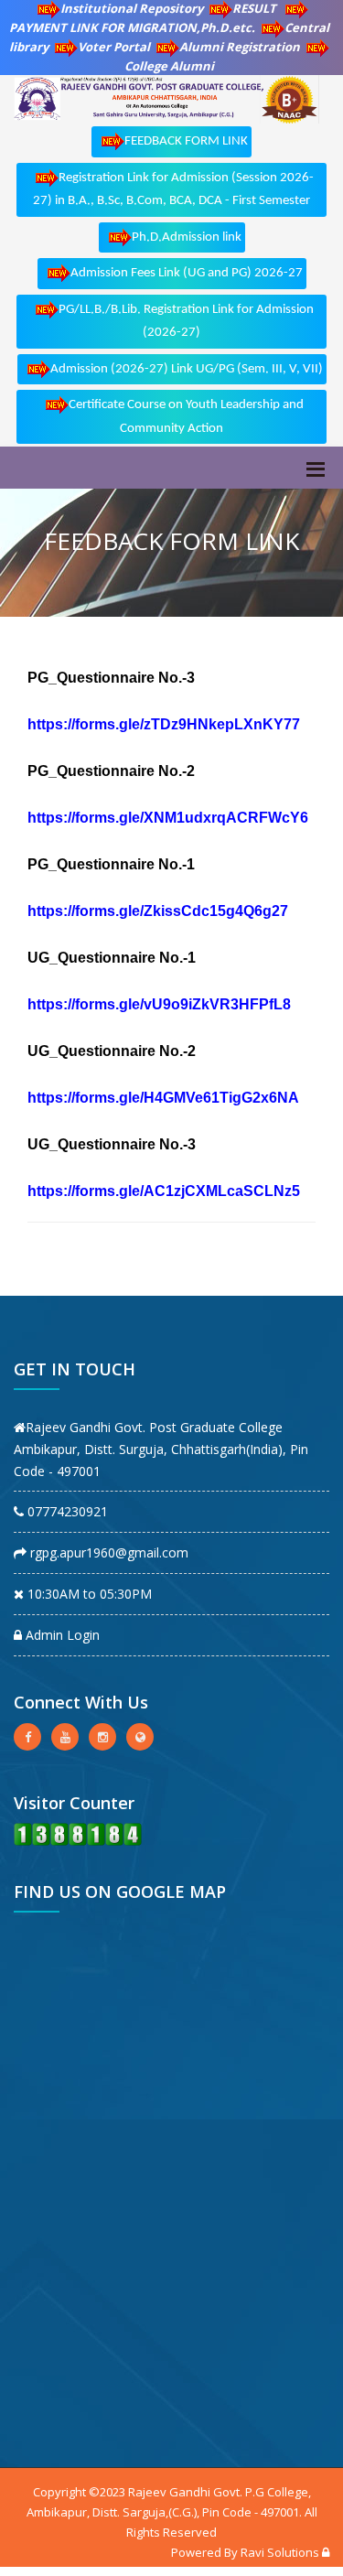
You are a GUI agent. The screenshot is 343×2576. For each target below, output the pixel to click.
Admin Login (61, 1635)
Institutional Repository (132, 8)
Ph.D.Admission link (187, 237)
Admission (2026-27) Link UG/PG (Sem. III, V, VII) (187, 369)
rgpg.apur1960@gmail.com (107, 1552)
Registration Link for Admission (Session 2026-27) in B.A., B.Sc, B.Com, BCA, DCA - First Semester (173, 190)
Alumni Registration (240, 47)
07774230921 (66, 1511)
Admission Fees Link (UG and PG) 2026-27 (187, 273)
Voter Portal (114, 47)
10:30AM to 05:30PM (88, 1594)
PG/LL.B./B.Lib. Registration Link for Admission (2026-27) (186, 322)
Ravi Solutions (280, 2552)
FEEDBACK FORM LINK (186, 141)
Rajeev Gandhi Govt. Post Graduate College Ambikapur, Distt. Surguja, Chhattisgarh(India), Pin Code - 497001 (161, 1449)
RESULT (256, 8)
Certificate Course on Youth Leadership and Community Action (186, 417)
